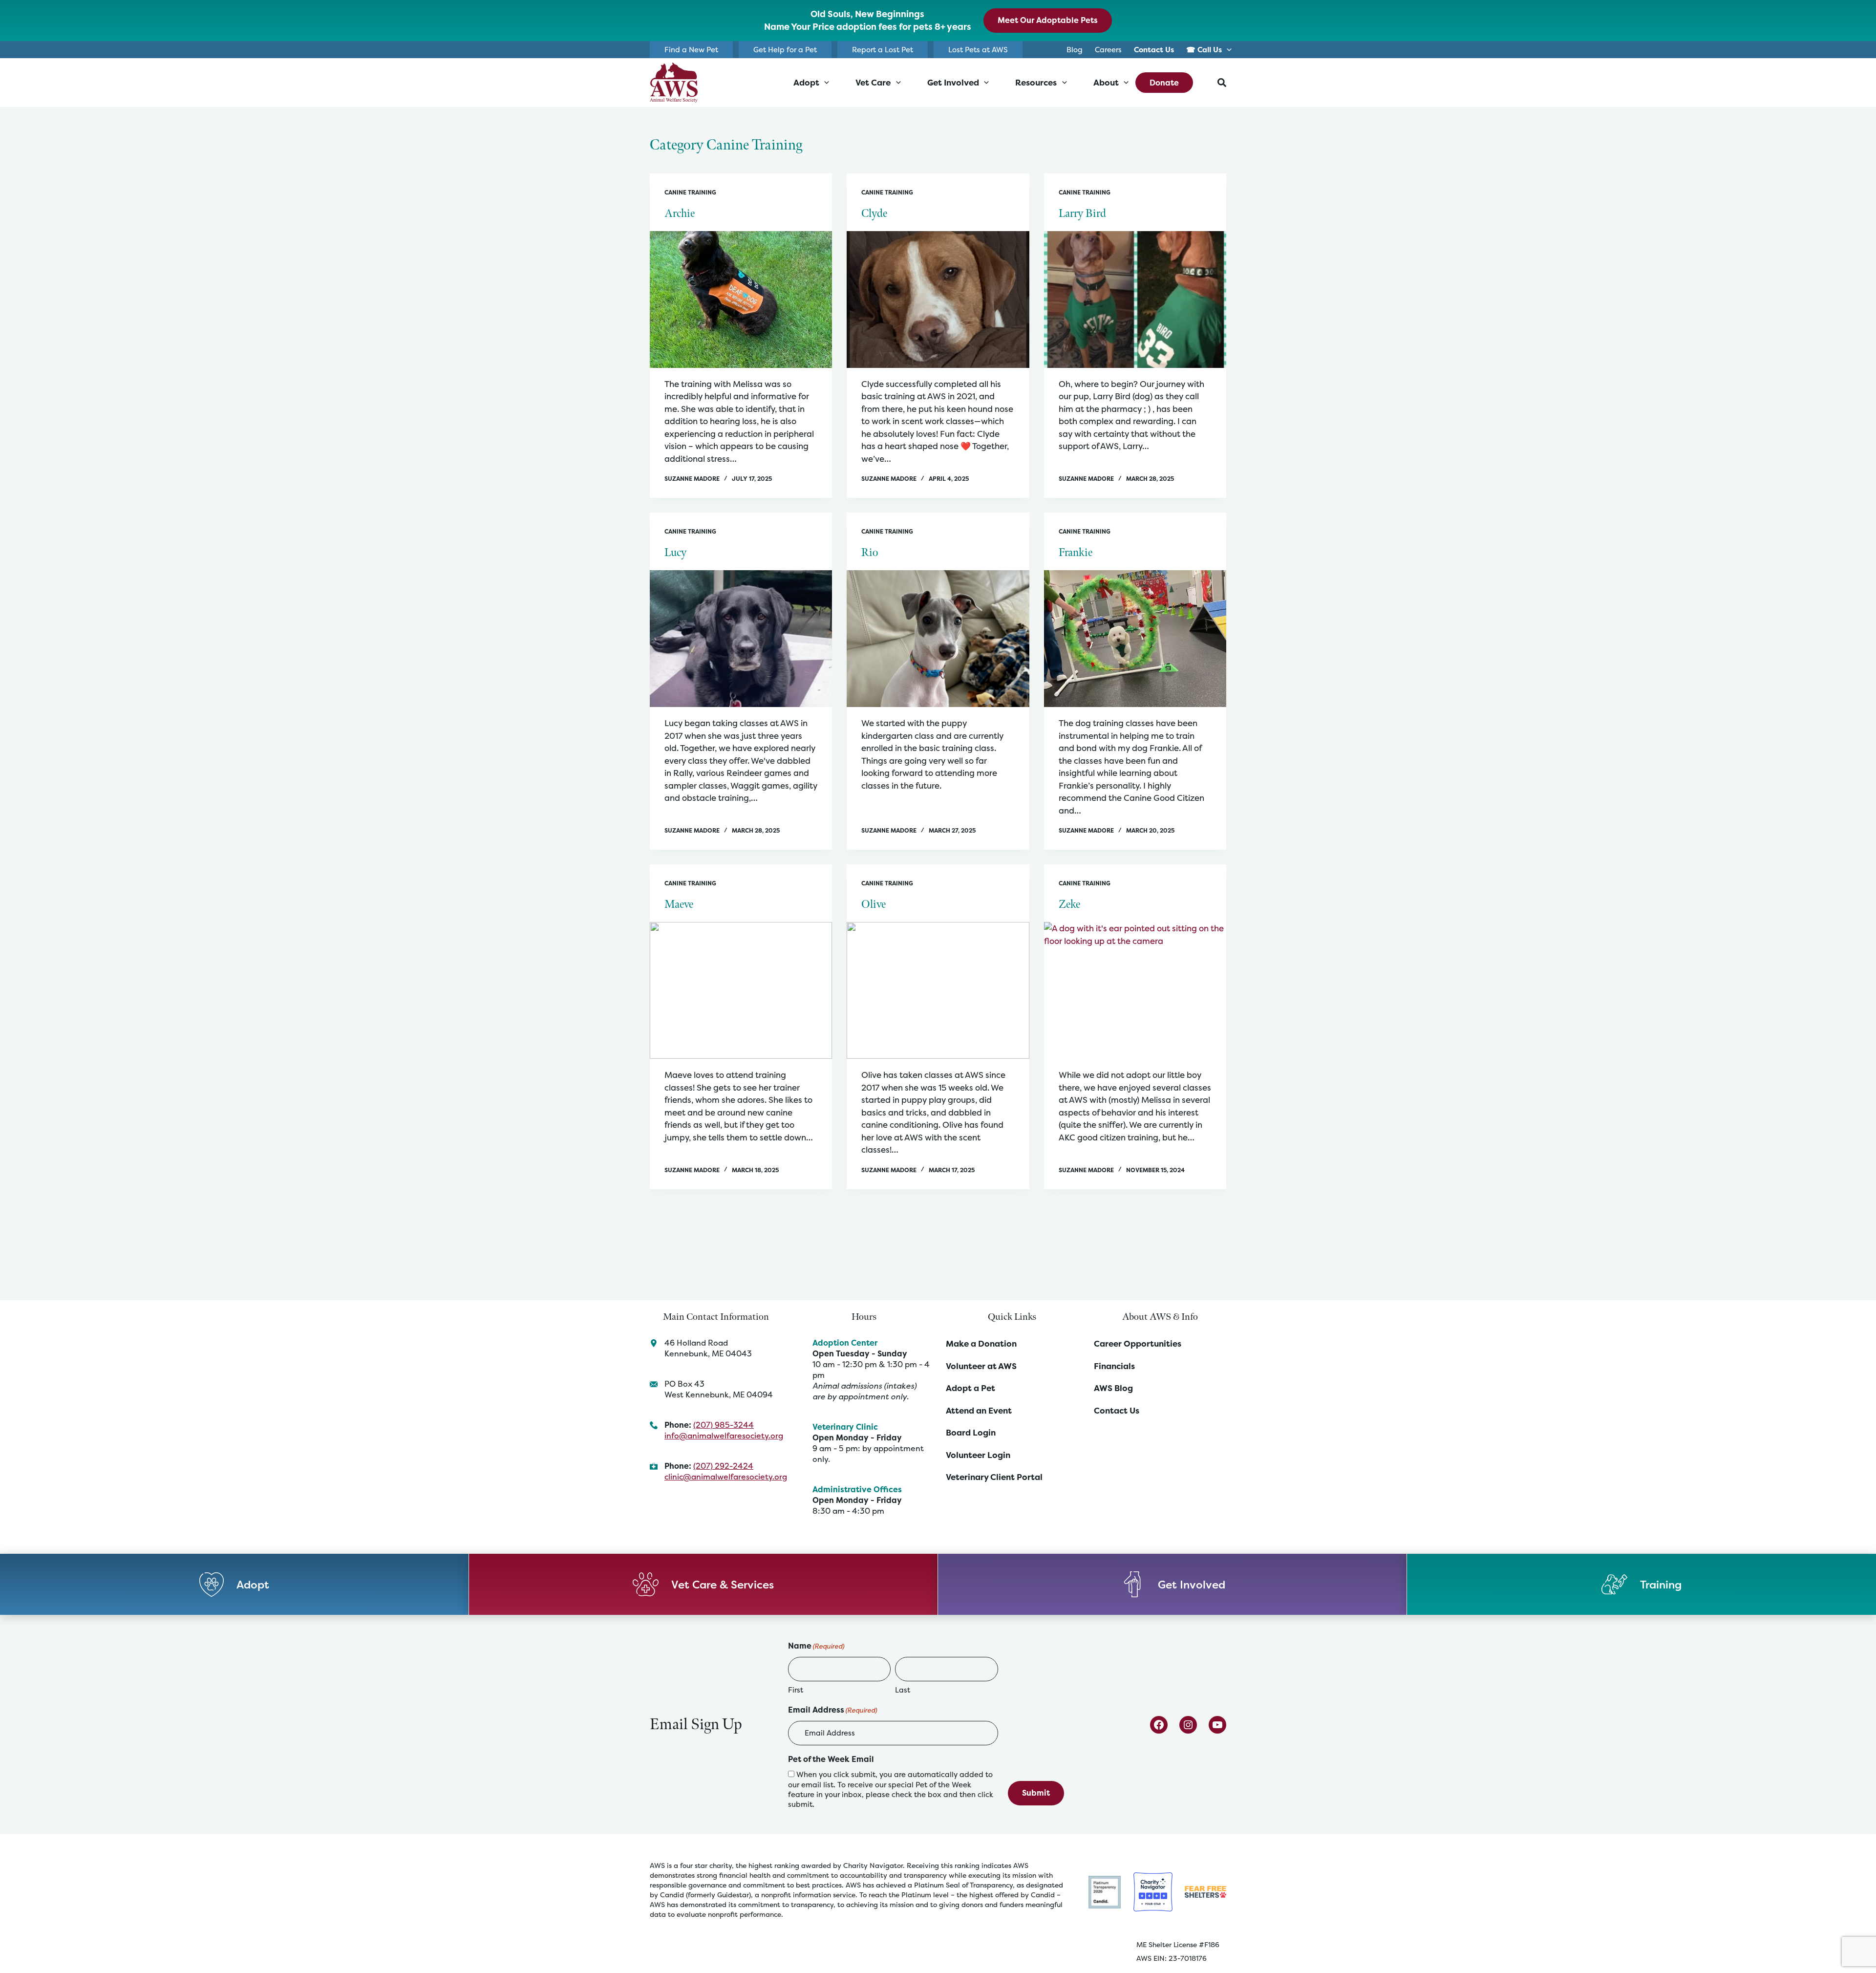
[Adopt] (234, 1584)
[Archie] (741, 300)
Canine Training (690, 192)
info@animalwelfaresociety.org (724, 1436)
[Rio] (938, 639)
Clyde (874, 214)
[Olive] (938, 990)
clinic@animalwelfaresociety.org (726, 1477)
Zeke (1069, 904)
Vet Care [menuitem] (873, 82)
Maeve (679, 904)
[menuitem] (1154, 50)
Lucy (675, 553)
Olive (874, 904)
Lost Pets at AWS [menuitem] (978, 50)
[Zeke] (1135, 990)
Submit (1036, 1793)
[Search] (1222, 83)
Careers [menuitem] (1108, 50)
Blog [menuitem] (1075, 50)
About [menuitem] (1106, 82)
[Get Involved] (1172, 1584)
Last (903, 1690)
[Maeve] (741, 990)
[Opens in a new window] (1105, 1891)
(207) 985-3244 (724, 1425)
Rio (870, 553)
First (796, 1690)
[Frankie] (1135, 639)
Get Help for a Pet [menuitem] (785, 50)
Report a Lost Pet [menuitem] (883, 50)
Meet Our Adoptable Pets (1048, 20)
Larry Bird (1082, 214)
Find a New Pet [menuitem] (691, 50)
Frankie (1076, 553)
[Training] (1641, 1584)
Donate (1164, 83)
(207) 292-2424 (723, 1466)
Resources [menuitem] (1036, 82)
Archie (680, 214)
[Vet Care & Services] (703, 1584)
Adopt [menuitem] (806, 82)
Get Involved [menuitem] (953, 82)
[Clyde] (938, 300)
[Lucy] (741, 639)
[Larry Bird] (1135, 300)
